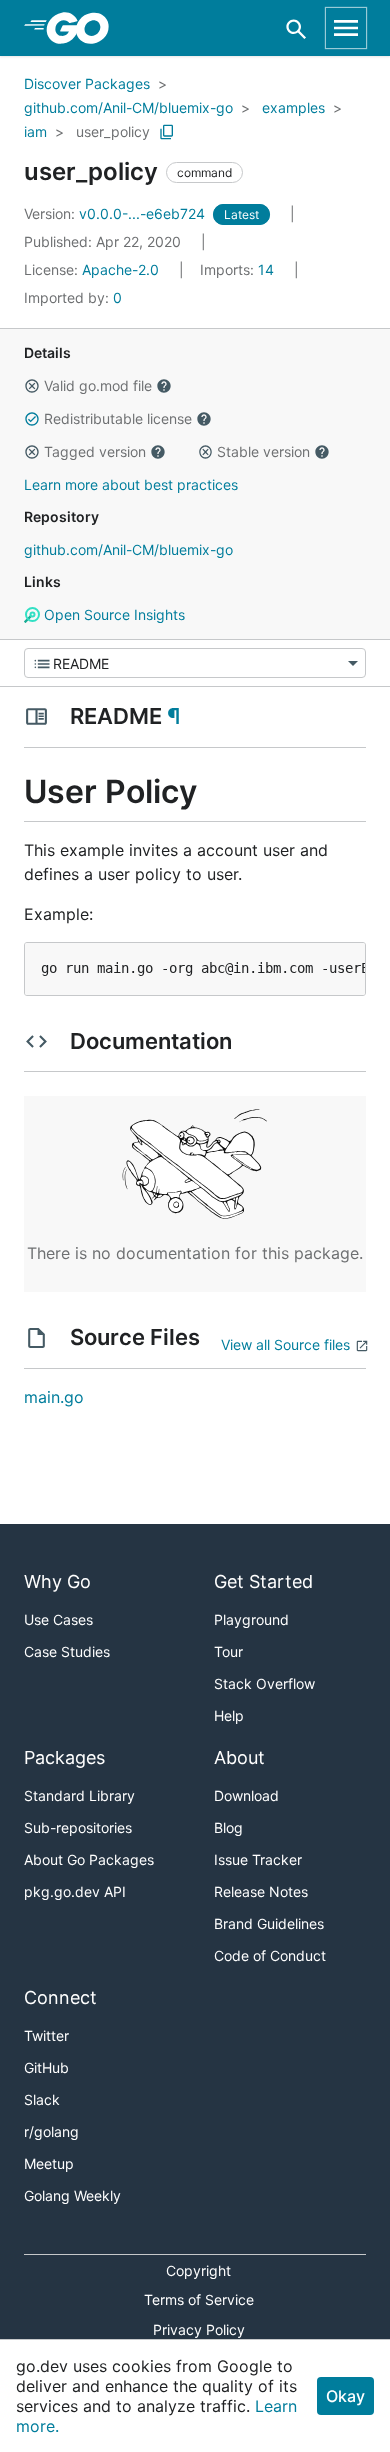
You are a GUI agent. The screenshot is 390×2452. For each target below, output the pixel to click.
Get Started (263, 1581)
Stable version (263, 451)
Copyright (198, 2270)
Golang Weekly (72, 2195)
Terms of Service (199, 2299)
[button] (32, 386)
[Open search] (296, 28)
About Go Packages (89, 1859)
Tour (228, 1651)
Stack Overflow (264, 1683)
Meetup (49, 2163)
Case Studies (67, 1651)
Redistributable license (118, 418)
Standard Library (79, 1795)
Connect (60, 1997)
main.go (54, 1397)
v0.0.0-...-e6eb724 (116, 213)
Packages (64, 1757)
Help (229, 1715)
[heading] (84, 28)
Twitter (46, 2035)
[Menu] (195, 663)
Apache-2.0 (120, 269)
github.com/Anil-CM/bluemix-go (128, 107)
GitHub (46, 2067)
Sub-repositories (78, 1827)
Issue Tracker (258, 1859)
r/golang (51, 2131)
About (239, 1757)
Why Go (57, 1581)
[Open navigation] (346, 28)
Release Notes (261, 1891)
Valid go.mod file (98, 385)
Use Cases (58, 1619)
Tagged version (95, 451)
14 (239, 269)
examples (293, 107)
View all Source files (285, 1344)
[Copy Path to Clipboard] (167, 132)
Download (246, 1795)
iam (35, 131)
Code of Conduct (270, 1955)
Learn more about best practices (131, 484)
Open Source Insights (112, 614)
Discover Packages (87, 83)
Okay (345, 2396)
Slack (42, 2099)
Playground (251, 1619)
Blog (228, 1827)
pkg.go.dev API (75, 1891)
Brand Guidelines (269, 1923)
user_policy (113, 131)
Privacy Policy (199, 2329)
